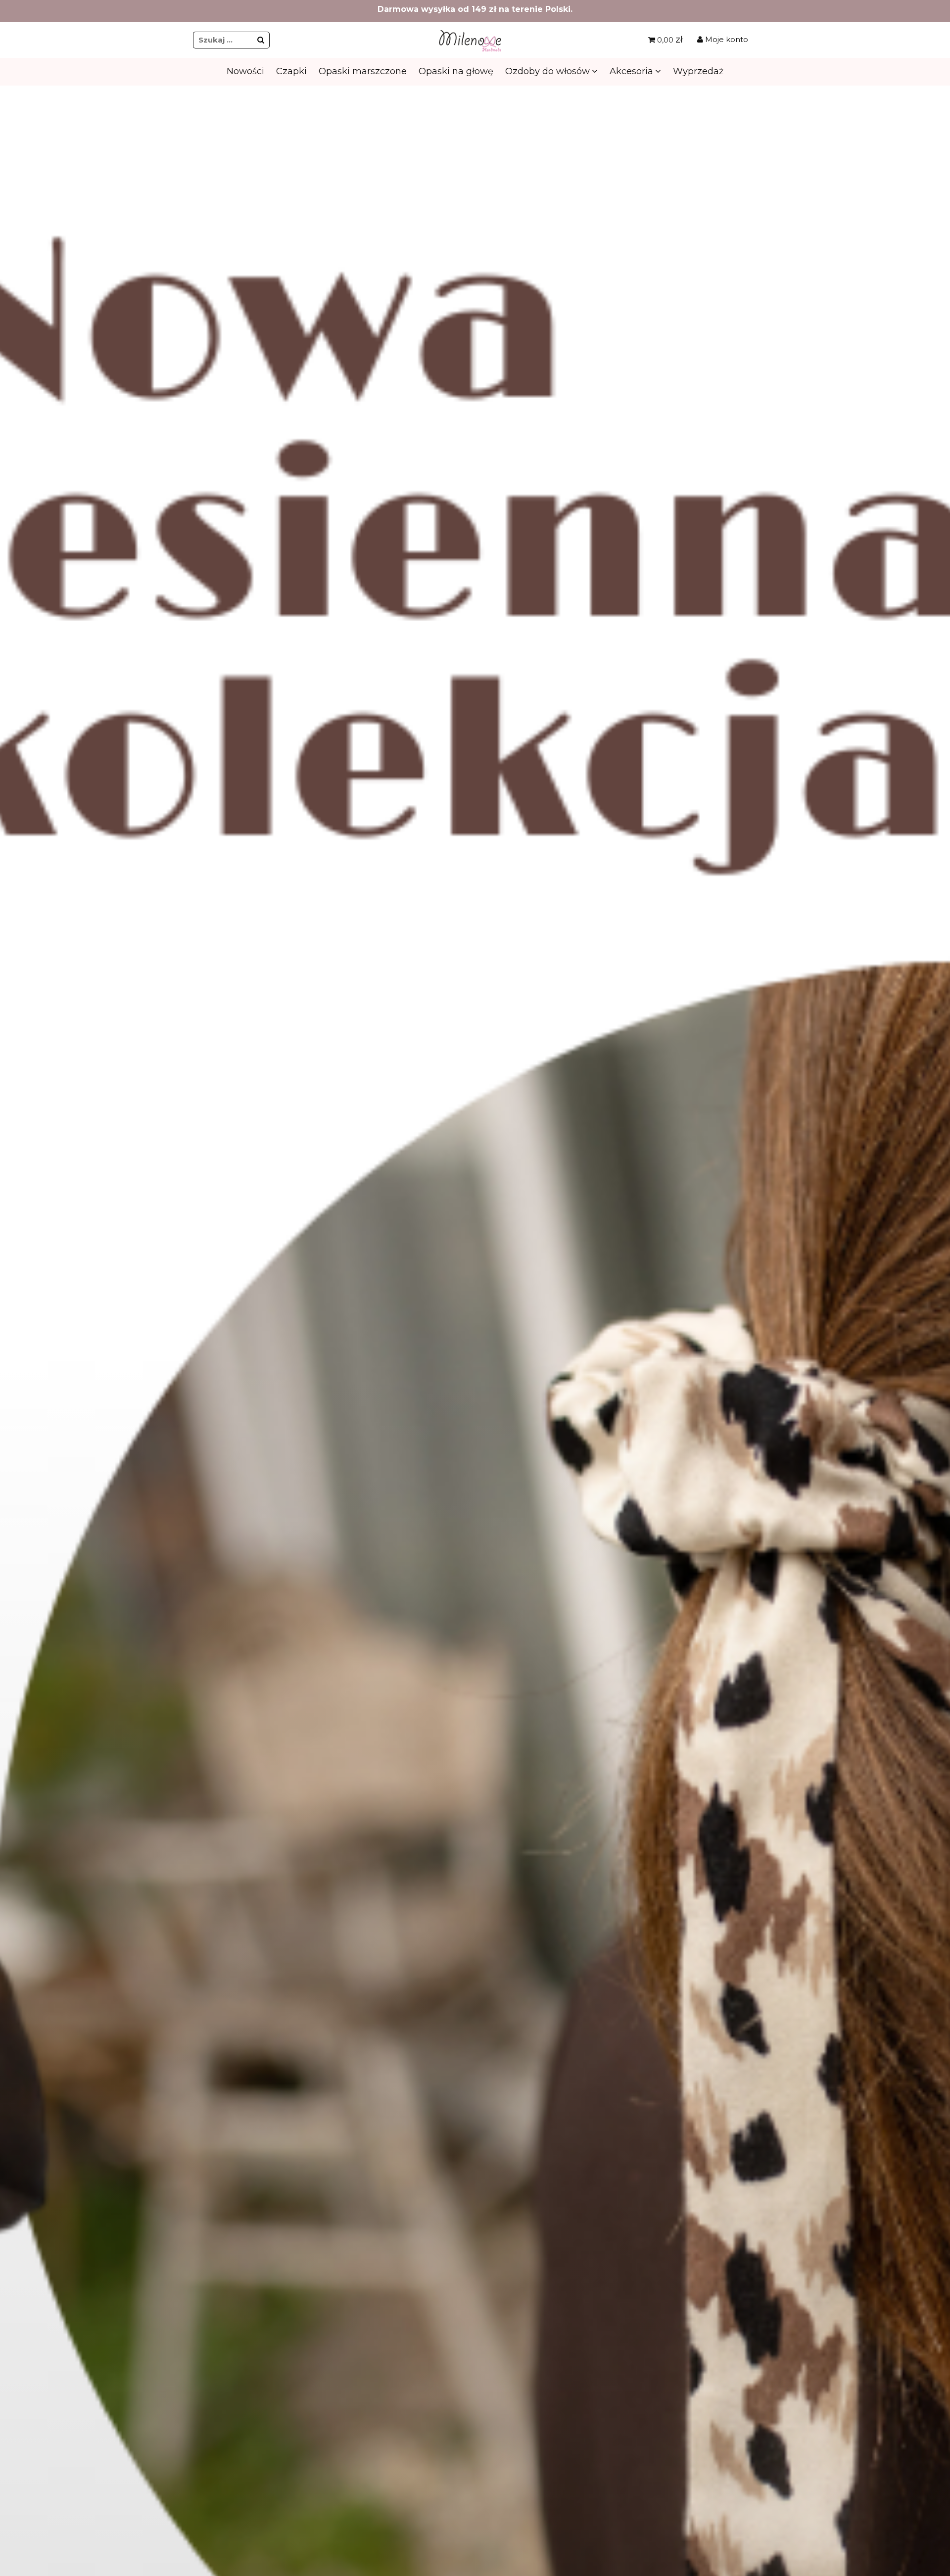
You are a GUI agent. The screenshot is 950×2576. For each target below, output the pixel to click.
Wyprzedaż (698, 71)
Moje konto (726, 39)
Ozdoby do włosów (547, 71)
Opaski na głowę (456, 71)
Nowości (245, 71)
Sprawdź (474, 292)
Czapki (291, 71)
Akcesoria (631, 71)
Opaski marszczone (363, 71)
